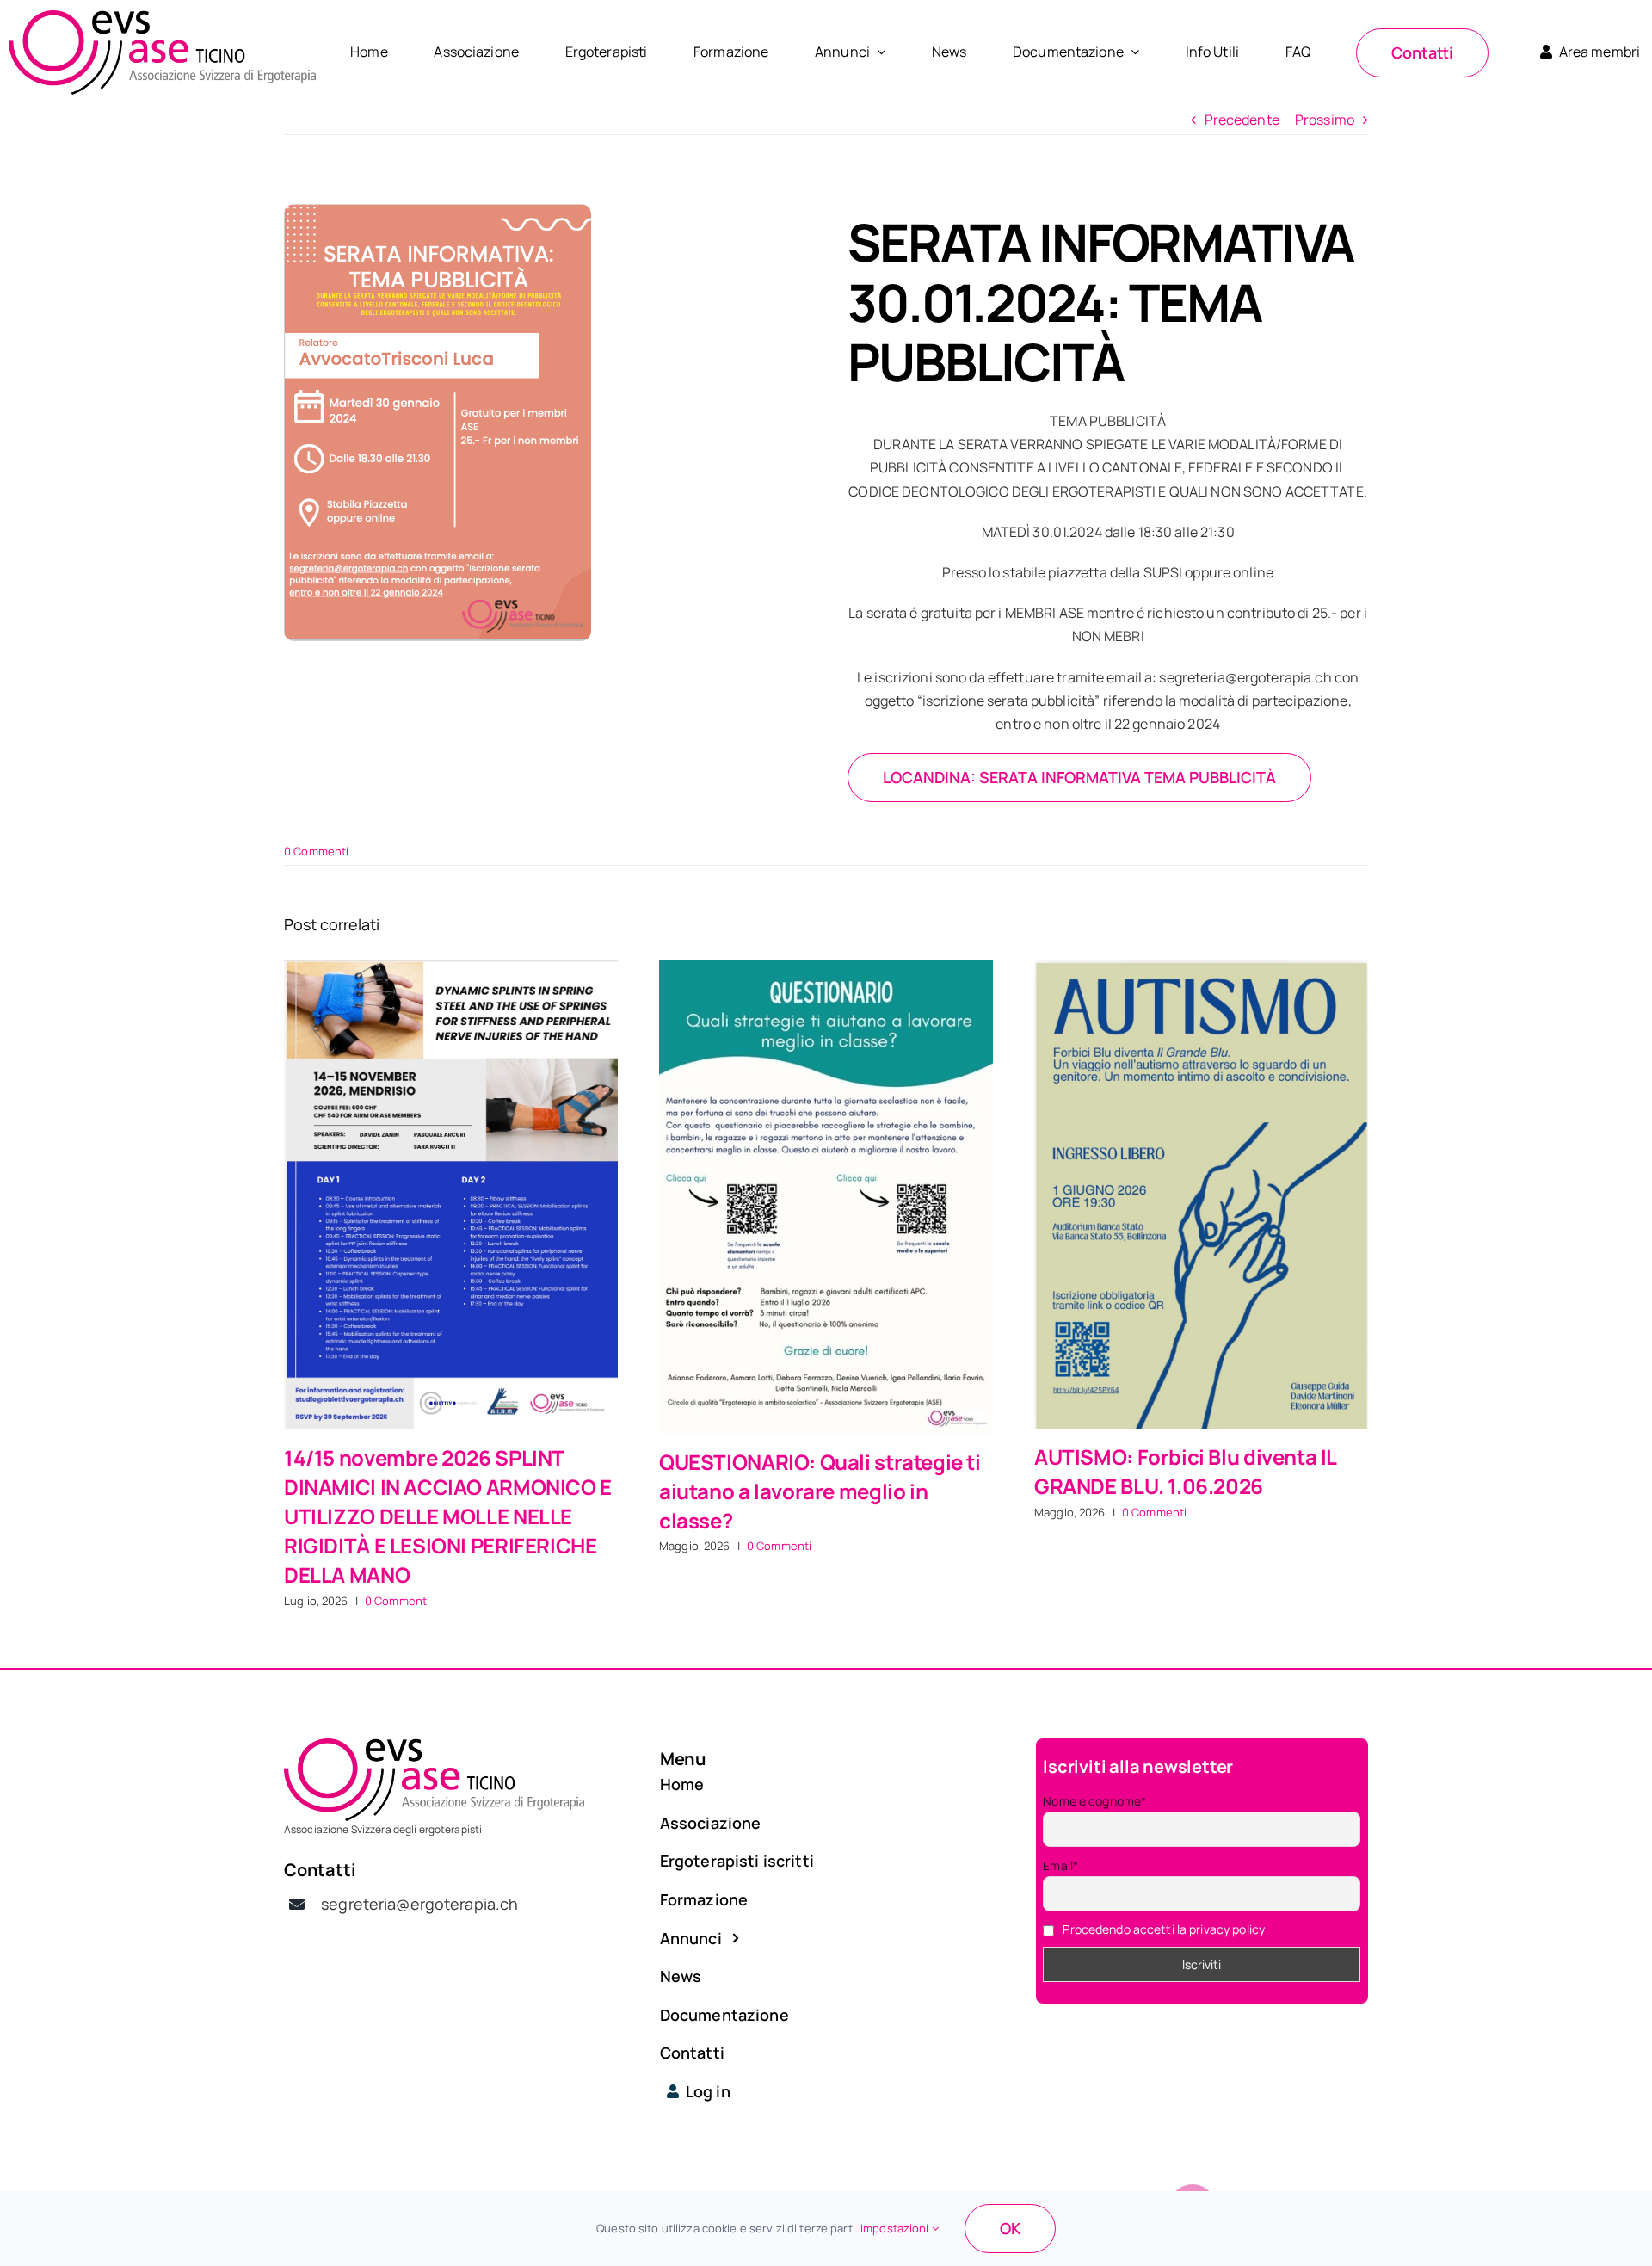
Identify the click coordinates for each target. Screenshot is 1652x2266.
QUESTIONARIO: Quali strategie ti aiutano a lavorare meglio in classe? (820, 1491)
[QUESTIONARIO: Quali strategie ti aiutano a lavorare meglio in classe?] (826, 1197)
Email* (1060, 1865)
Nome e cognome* (1094, 1801)
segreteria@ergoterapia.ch (419, 1904)
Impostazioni (896, 2228)
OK (1010, 2228)
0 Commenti (316, 851)
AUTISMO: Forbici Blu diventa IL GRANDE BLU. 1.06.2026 (1185, 1471)
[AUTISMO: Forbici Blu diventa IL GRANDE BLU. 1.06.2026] (1201, 1195)
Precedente (1242, 120)
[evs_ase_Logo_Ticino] (162, 17)
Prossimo (1325, 120)
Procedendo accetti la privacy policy (1164, 1929)
